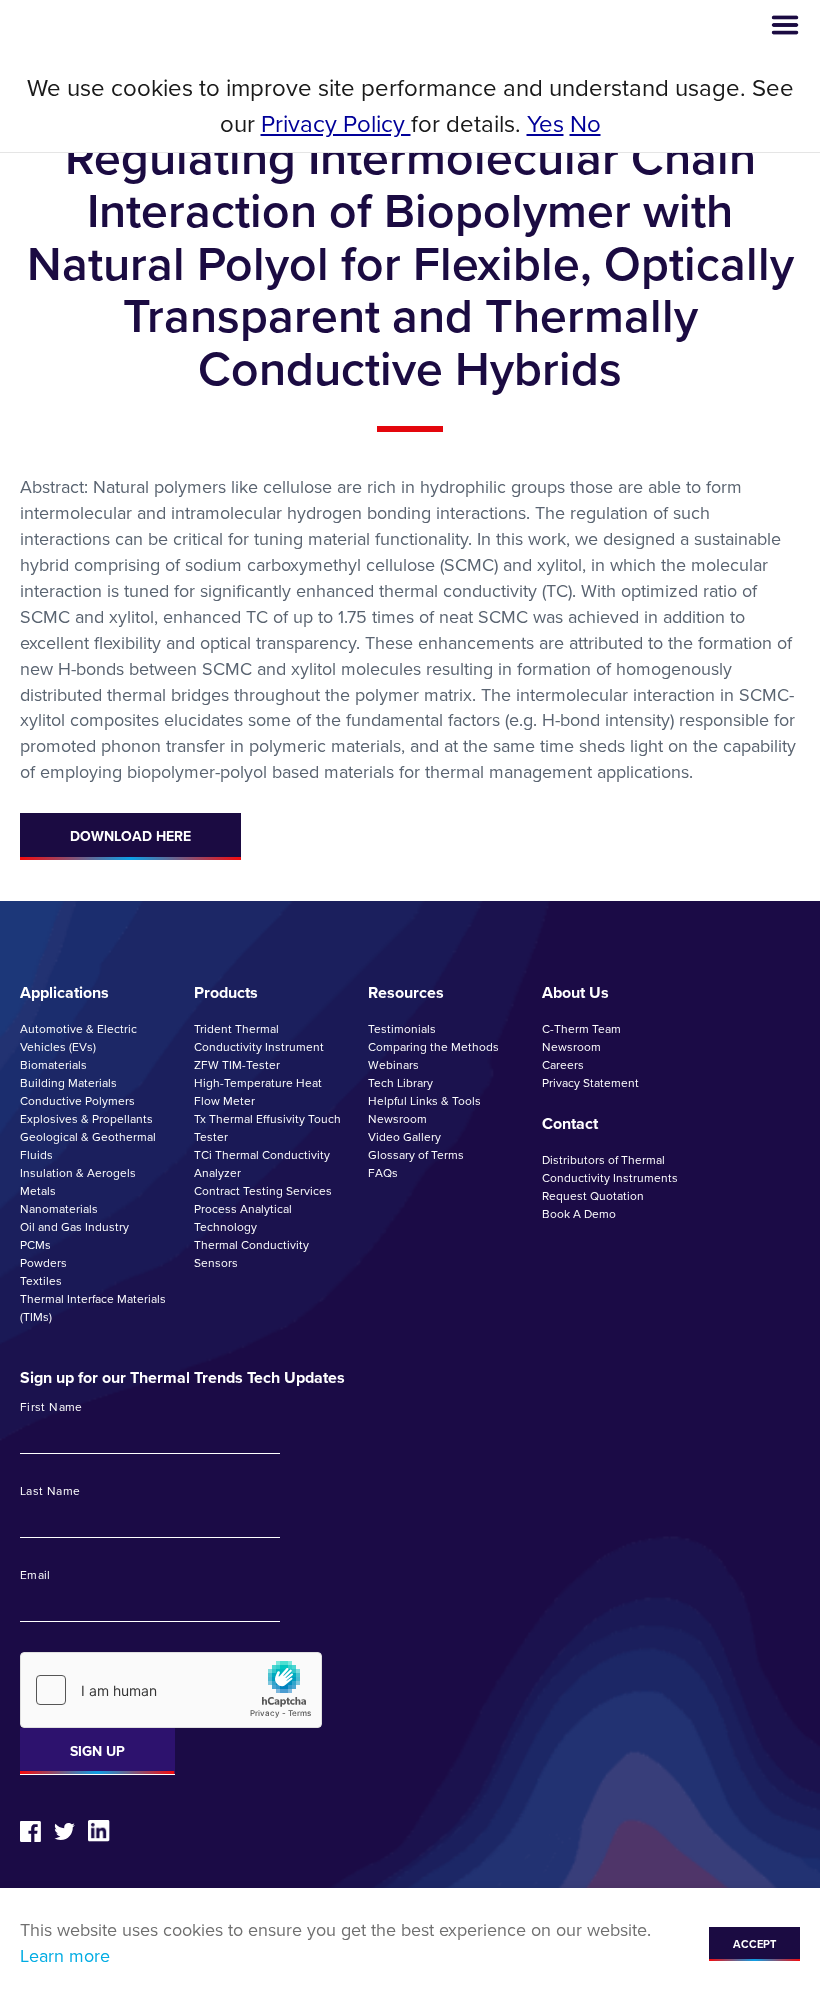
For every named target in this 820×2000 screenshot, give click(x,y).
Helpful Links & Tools (424, 1101)
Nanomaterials (59, 1209)
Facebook (30, 1831)
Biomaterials (53, 1065)
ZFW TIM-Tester (237, 1065)
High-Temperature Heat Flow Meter (258, 1092)
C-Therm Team (581, 1029)
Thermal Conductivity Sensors (251, 1254)
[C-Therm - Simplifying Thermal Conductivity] (97, 25)
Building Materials (68, 1083)
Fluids (36, 1155)
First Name (51, 1408)
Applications (64, 992)
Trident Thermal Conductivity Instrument (259, 1038)
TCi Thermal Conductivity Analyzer (262, 1164)
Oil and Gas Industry (74, 1227)
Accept (754, 1944)
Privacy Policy (336, 124)
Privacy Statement (590, 1083)
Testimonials (402, 1029)
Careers (563, 1065)
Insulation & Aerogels (78, 1173)
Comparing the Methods (433, 1047)
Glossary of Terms (416, 1155)
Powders (43, 1263)
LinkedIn (99, 1831)
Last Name (50, 1492)
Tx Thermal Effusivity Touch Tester (267, 1128)
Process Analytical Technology (243, 1218)
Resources (406, 992)
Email (35, 1576)
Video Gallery (404, 1137)
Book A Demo (579, 1214)
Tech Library (400, 1083)
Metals (38, 1191)
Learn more (65, 1956)
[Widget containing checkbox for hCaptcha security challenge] (171, 1690)
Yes (545, 124)
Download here (130, 836)
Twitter (64, 1831)
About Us (575, 992)
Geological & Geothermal (88, 1137)
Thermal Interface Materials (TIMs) (93, 1308)
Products (226, 992)
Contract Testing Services (263, 1191)
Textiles (41, 1281)
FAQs (383, 1173)
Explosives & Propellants (86, 1119)
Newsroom (397, 1119)
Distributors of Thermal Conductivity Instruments (610, 1169)
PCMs (35, 1245)
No (585, 124)
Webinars (393, 1065)
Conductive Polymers (77, 1101)
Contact (570, 1123)
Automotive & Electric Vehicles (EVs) (78, 1038)
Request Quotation (593, 1196)
